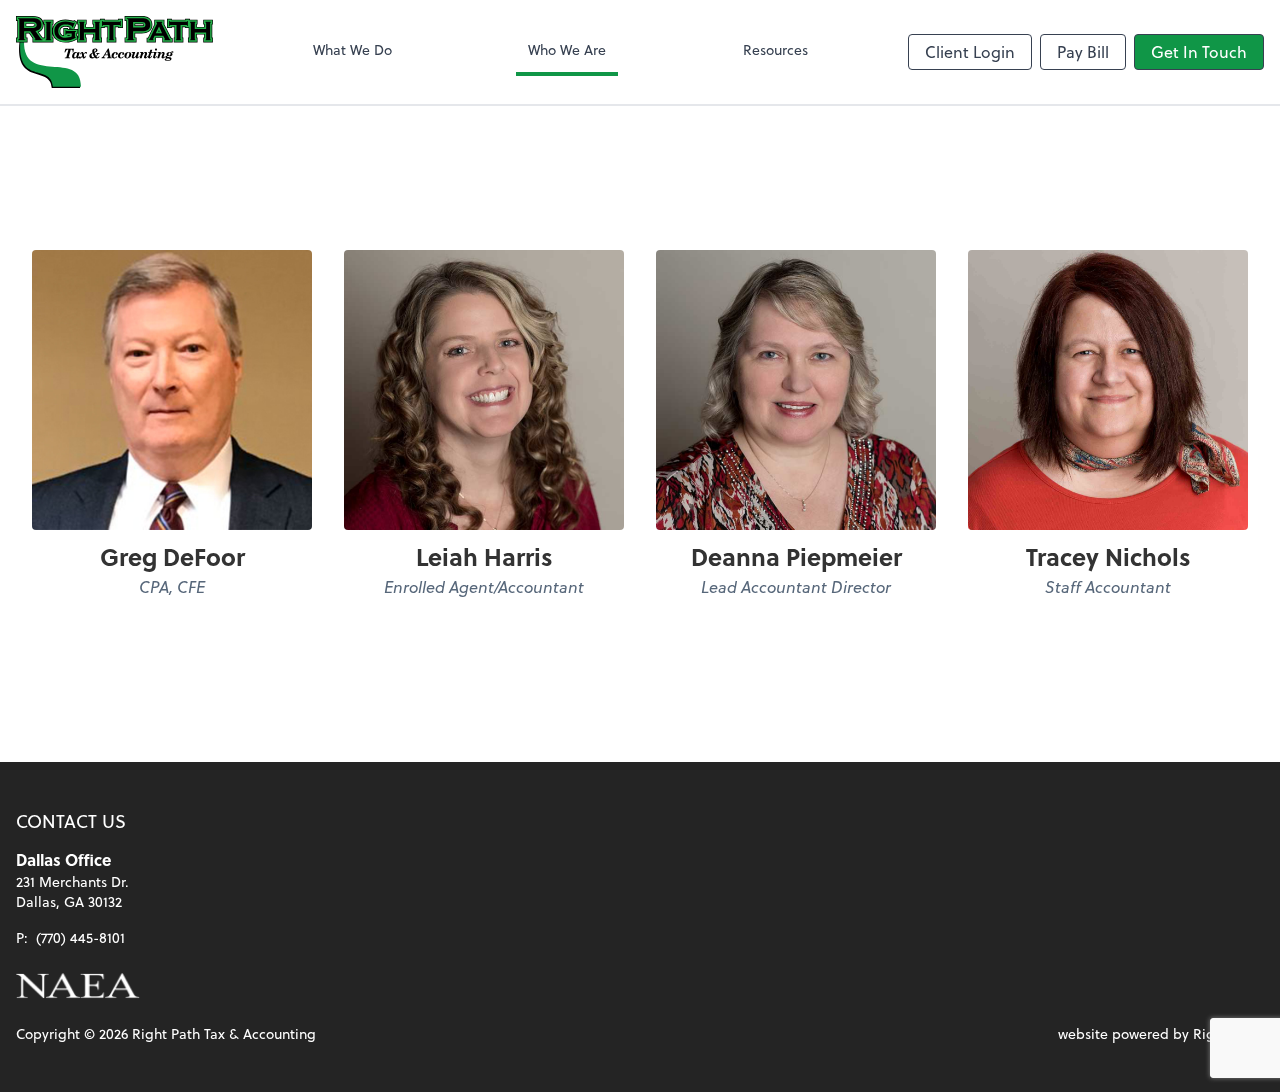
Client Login (970, 51)
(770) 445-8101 (80, 937)
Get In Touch (1199, 51)
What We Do (352, 49)
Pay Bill (1083, 51)
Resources (775, 49)
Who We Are (567, 49)
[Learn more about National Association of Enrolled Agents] (78, 986)
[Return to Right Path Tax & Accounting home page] (114, 52)
